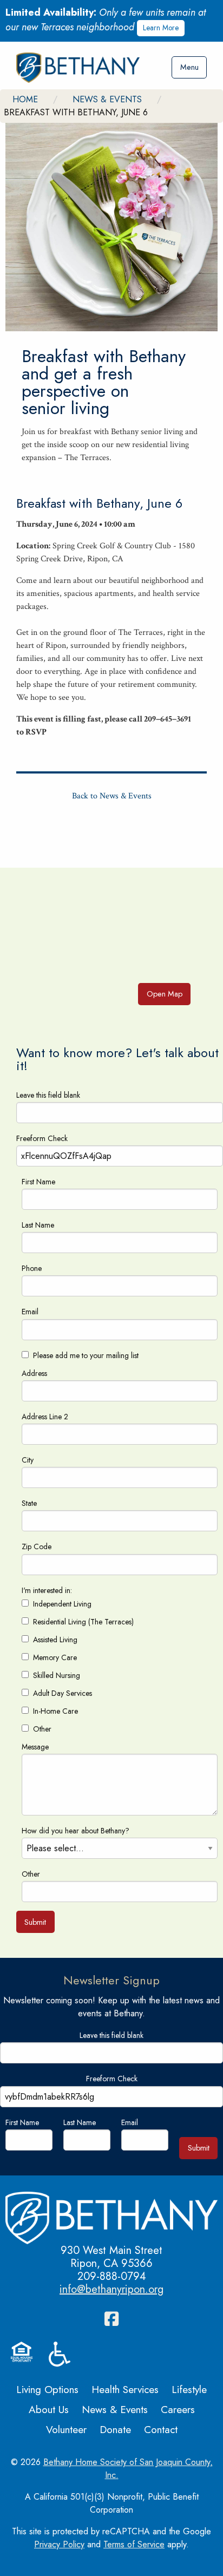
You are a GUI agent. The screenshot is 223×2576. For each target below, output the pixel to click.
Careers (178, 2409)
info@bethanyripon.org (111, 2289)
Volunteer (66, 2429)
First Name (38, 1182)
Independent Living (62, 1604)
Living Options (47, 2389)
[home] (78, 68)
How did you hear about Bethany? (76, 1831)
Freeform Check (42, 1138)
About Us (49, 2409)
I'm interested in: (47, 1590)
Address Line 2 (45, 1417)
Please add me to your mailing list (86, 1355)
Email (30, 1312)
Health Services (125, 2389)
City (28, 1460)
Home (25, 99)
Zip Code (37, 1546)
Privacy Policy (59, 2544)
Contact (161, 2429)
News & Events (107, 99)
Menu (189, 67)
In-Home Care (55, 1711)
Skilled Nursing (57, 1675)
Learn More (161, 28)
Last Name (38, 1225)
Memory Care (55, 1657)
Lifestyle (189, 2389)
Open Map (165, 994)
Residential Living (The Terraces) (83, 1622)
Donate (115, 2429)
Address (34, 1373)
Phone (32, 1268)
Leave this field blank (48, 1095)
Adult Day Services (63, 1693)
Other (42, 1729)
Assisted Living (55, 1640)
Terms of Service (134, 2544)
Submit (35, 1922)
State (29, 1503)
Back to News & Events (112, 796)
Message (35, 1747)
